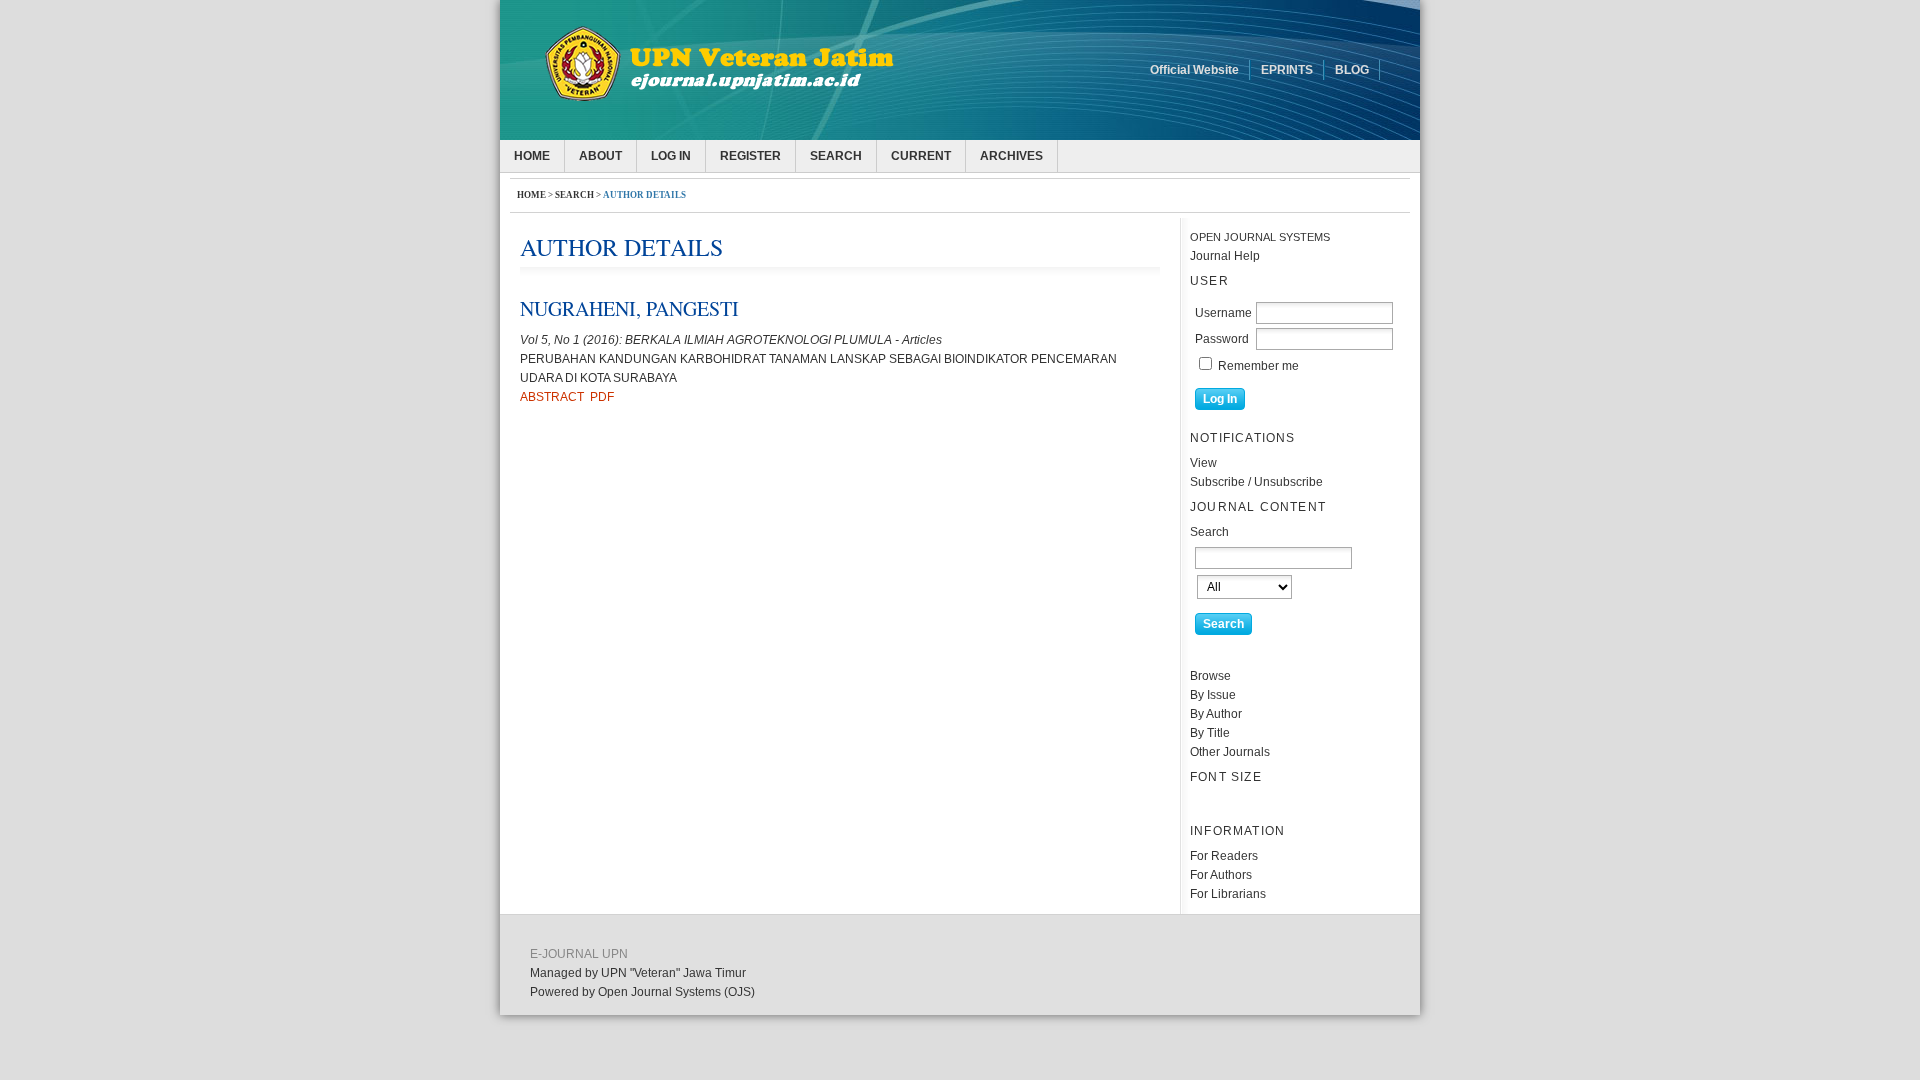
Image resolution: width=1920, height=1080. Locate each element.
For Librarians (1228, 894)
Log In (671, 156)
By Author (1216, 714)
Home (532, 156)
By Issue (1213, 695)
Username (1223, 313)
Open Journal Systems (1260, 237)
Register (750, 156)
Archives (1011, 156)
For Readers (1224, 856)
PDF (602, 397)
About (600, 156)
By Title (1210, 733)
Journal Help (1225, 256)
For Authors (1221, 875)
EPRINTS (1287, 70)
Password (1222, 339)
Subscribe (1217, 482)
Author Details (644, 195)
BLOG (1352, 70)
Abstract (552, 397)
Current (921, 156)
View (1203, 463)
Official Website (1194, 70)
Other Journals (1230, 752)
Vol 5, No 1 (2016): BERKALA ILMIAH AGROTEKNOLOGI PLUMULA (706, 340)
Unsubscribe (1288, 482)
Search (836, 156)
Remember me (1258, 366)
